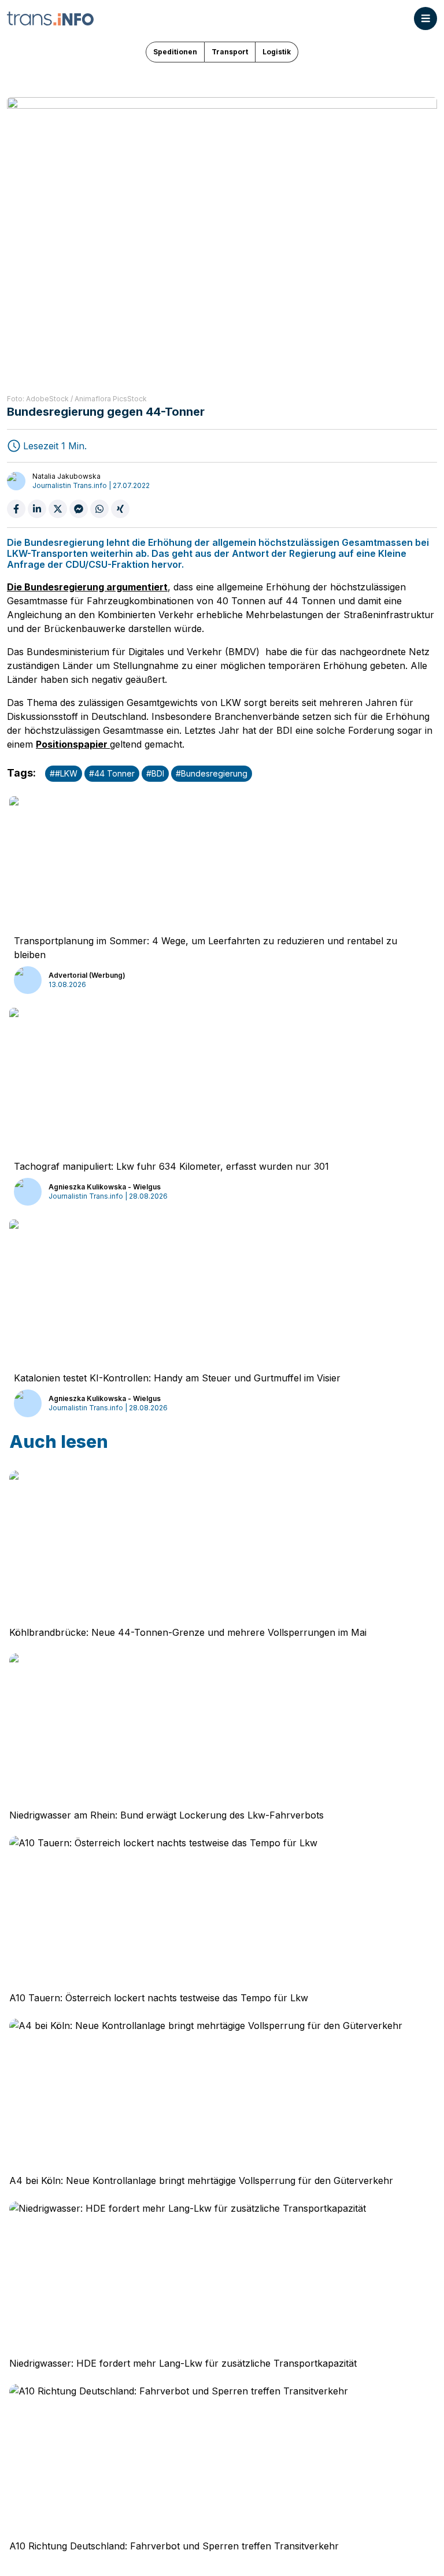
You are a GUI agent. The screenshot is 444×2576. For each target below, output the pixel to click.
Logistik (277, 52)
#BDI (155, 773)
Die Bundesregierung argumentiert (87, 587)
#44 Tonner (112, 773)
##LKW (64, 773)
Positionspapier (73, 744)
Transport (230, 52)
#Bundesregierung (212, 773)
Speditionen (175, 52)
